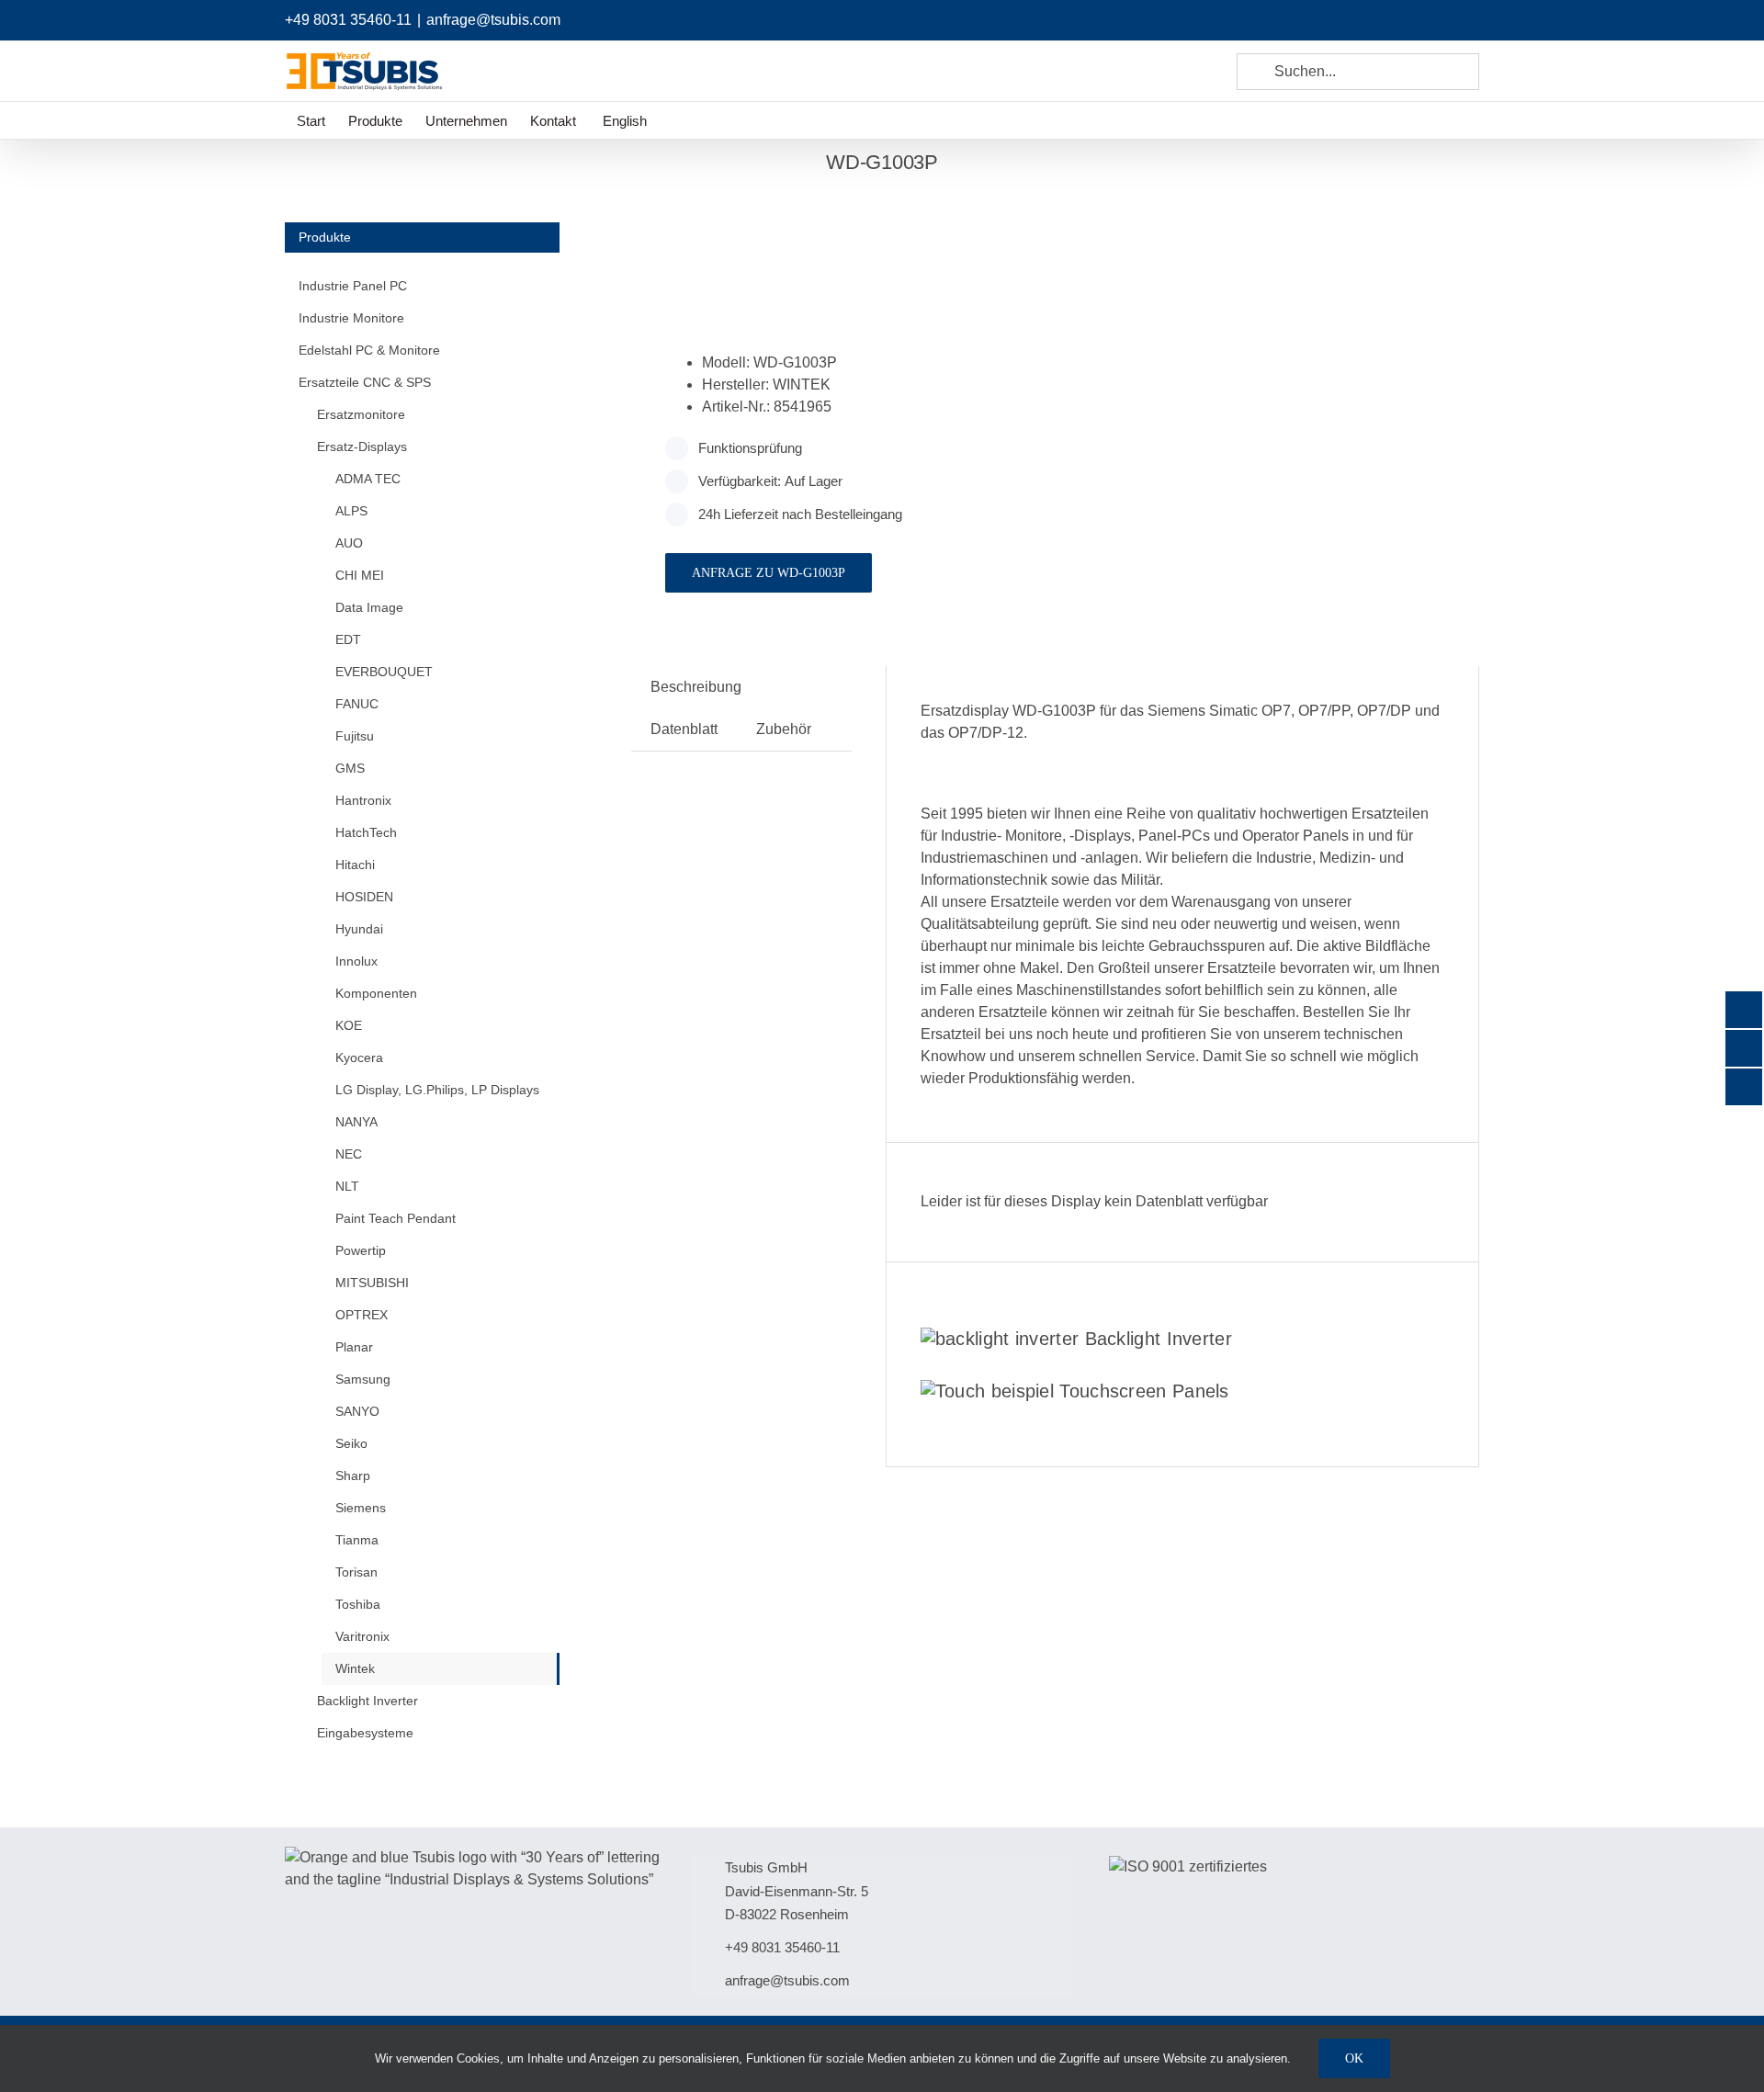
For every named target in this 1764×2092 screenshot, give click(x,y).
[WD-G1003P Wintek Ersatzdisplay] (835, 244)
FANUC (357, 704)
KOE (349, 1025)
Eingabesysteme (365, 1733)
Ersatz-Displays (362, 447)
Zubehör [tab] (784, 729)
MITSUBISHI (372, 1283)
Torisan (356, 1572)
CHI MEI (360, 575)
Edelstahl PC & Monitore (369, 350)
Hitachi (355, 865)
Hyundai (359, 929)
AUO (349, 543)
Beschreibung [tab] (696, 687)
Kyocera (359, 1057)
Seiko (351, 1443)
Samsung (363, 1379)
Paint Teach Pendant (396, 1218)
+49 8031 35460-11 (348, 20)
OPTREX (362, 1315)
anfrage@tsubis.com (493, 20)
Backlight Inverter (1159, 1339)
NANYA (356, 1122)
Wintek (355, 1668)
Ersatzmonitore (361, 414)
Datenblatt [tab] (684, 729)
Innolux (356, 961)
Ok (1354, 2058)
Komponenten (376, 993)
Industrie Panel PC (353, 286)
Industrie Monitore (351, 318)
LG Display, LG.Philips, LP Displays (437, 1090)
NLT (347, 1186)
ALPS (351, 511)
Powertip (361, 1250)
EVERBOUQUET (384, 672)
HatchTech (366, 832)
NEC (349, 1154)
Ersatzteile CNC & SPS (365, 382)
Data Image (369, 607)
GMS (350, 768)
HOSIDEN (364, 897)
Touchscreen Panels (1144, 1391)
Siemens (361, 1508)
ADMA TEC (368, 479)
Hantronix (363, 800)
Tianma (357, 1540)
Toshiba (358, 1604)
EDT (348, 639)
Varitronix (362, 1636)
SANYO (357, 1411)
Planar (354, 1347)
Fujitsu (355, 736)
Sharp (353, 1476)
